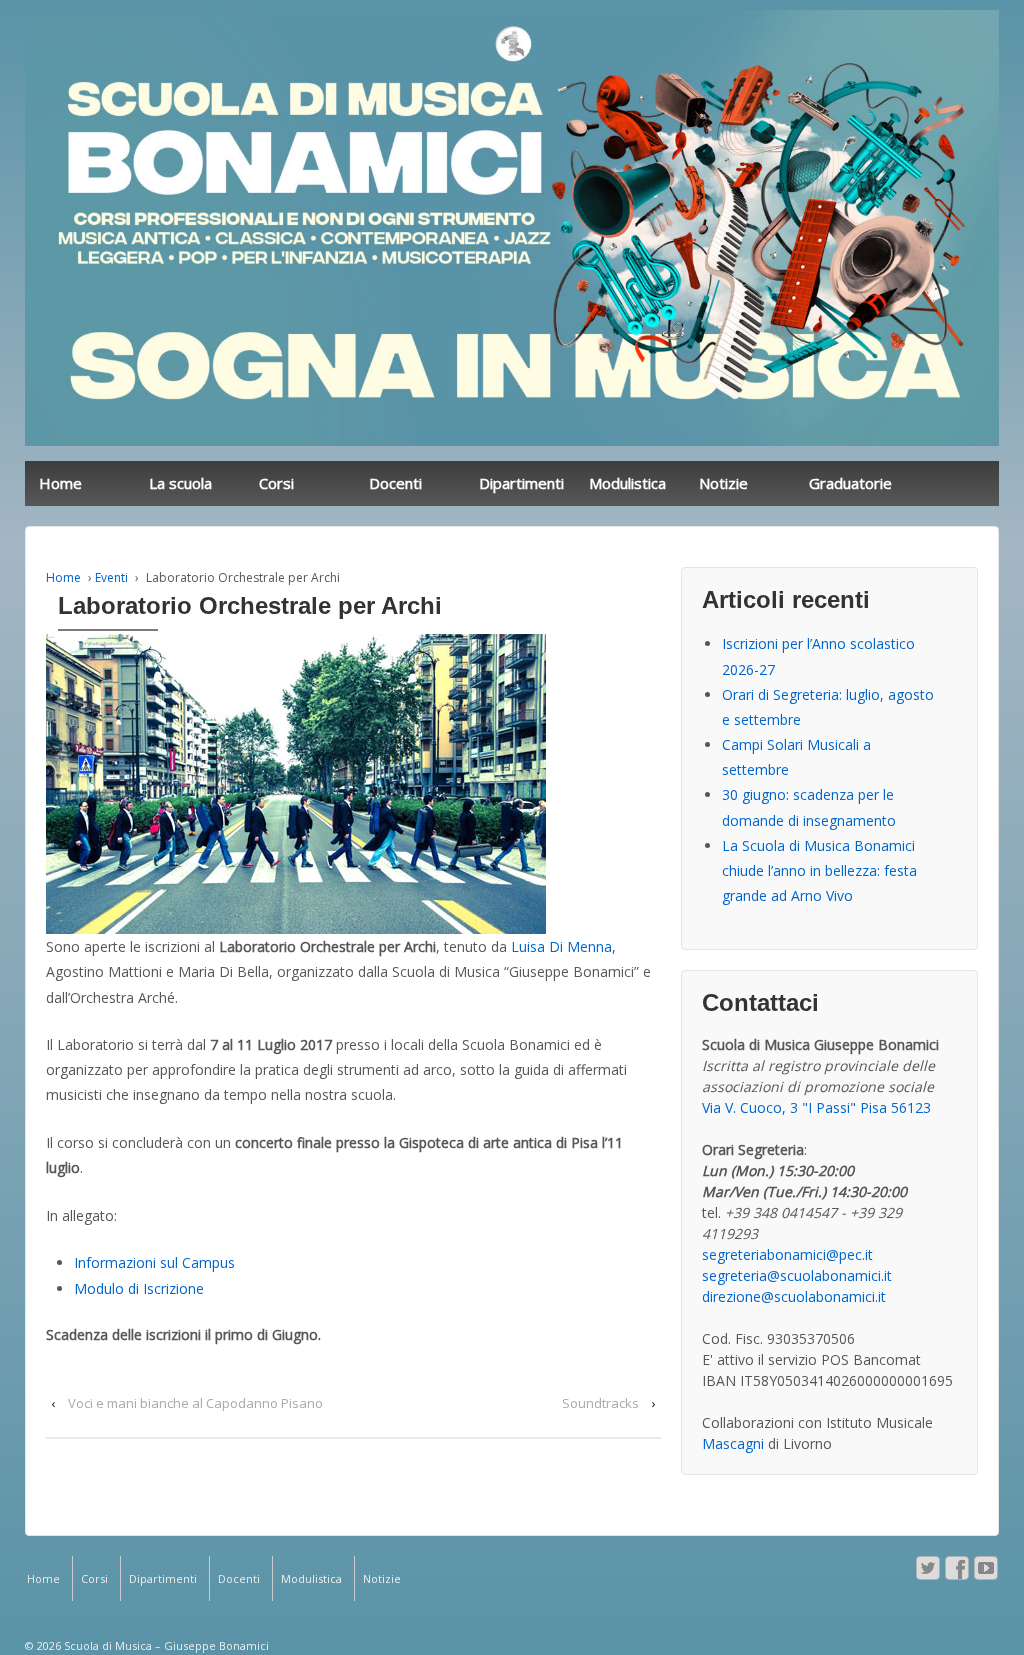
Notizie (723, 483)
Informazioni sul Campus (154, 1262)
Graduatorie (850, 483)
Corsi (276, 483)
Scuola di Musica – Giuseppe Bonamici (165, 1645)
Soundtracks (600, 1403)
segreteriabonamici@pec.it (787, 1254)
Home (60, 483)
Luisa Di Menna (561, 946)
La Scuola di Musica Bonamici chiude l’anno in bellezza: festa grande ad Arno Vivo (819, 870)
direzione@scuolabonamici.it (794, 1296)
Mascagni (733, 1443)
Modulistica (627, 483)
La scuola (180, 483)
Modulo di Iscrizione (139, 1288)
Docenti (395, 483)
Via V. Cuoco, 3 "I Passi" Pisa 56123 (816, 1107)
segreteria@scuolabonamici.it (797, 1275)
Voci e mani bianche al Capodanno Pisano (195, 1403)
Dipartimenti (521, 483)
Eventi (111, 577)
